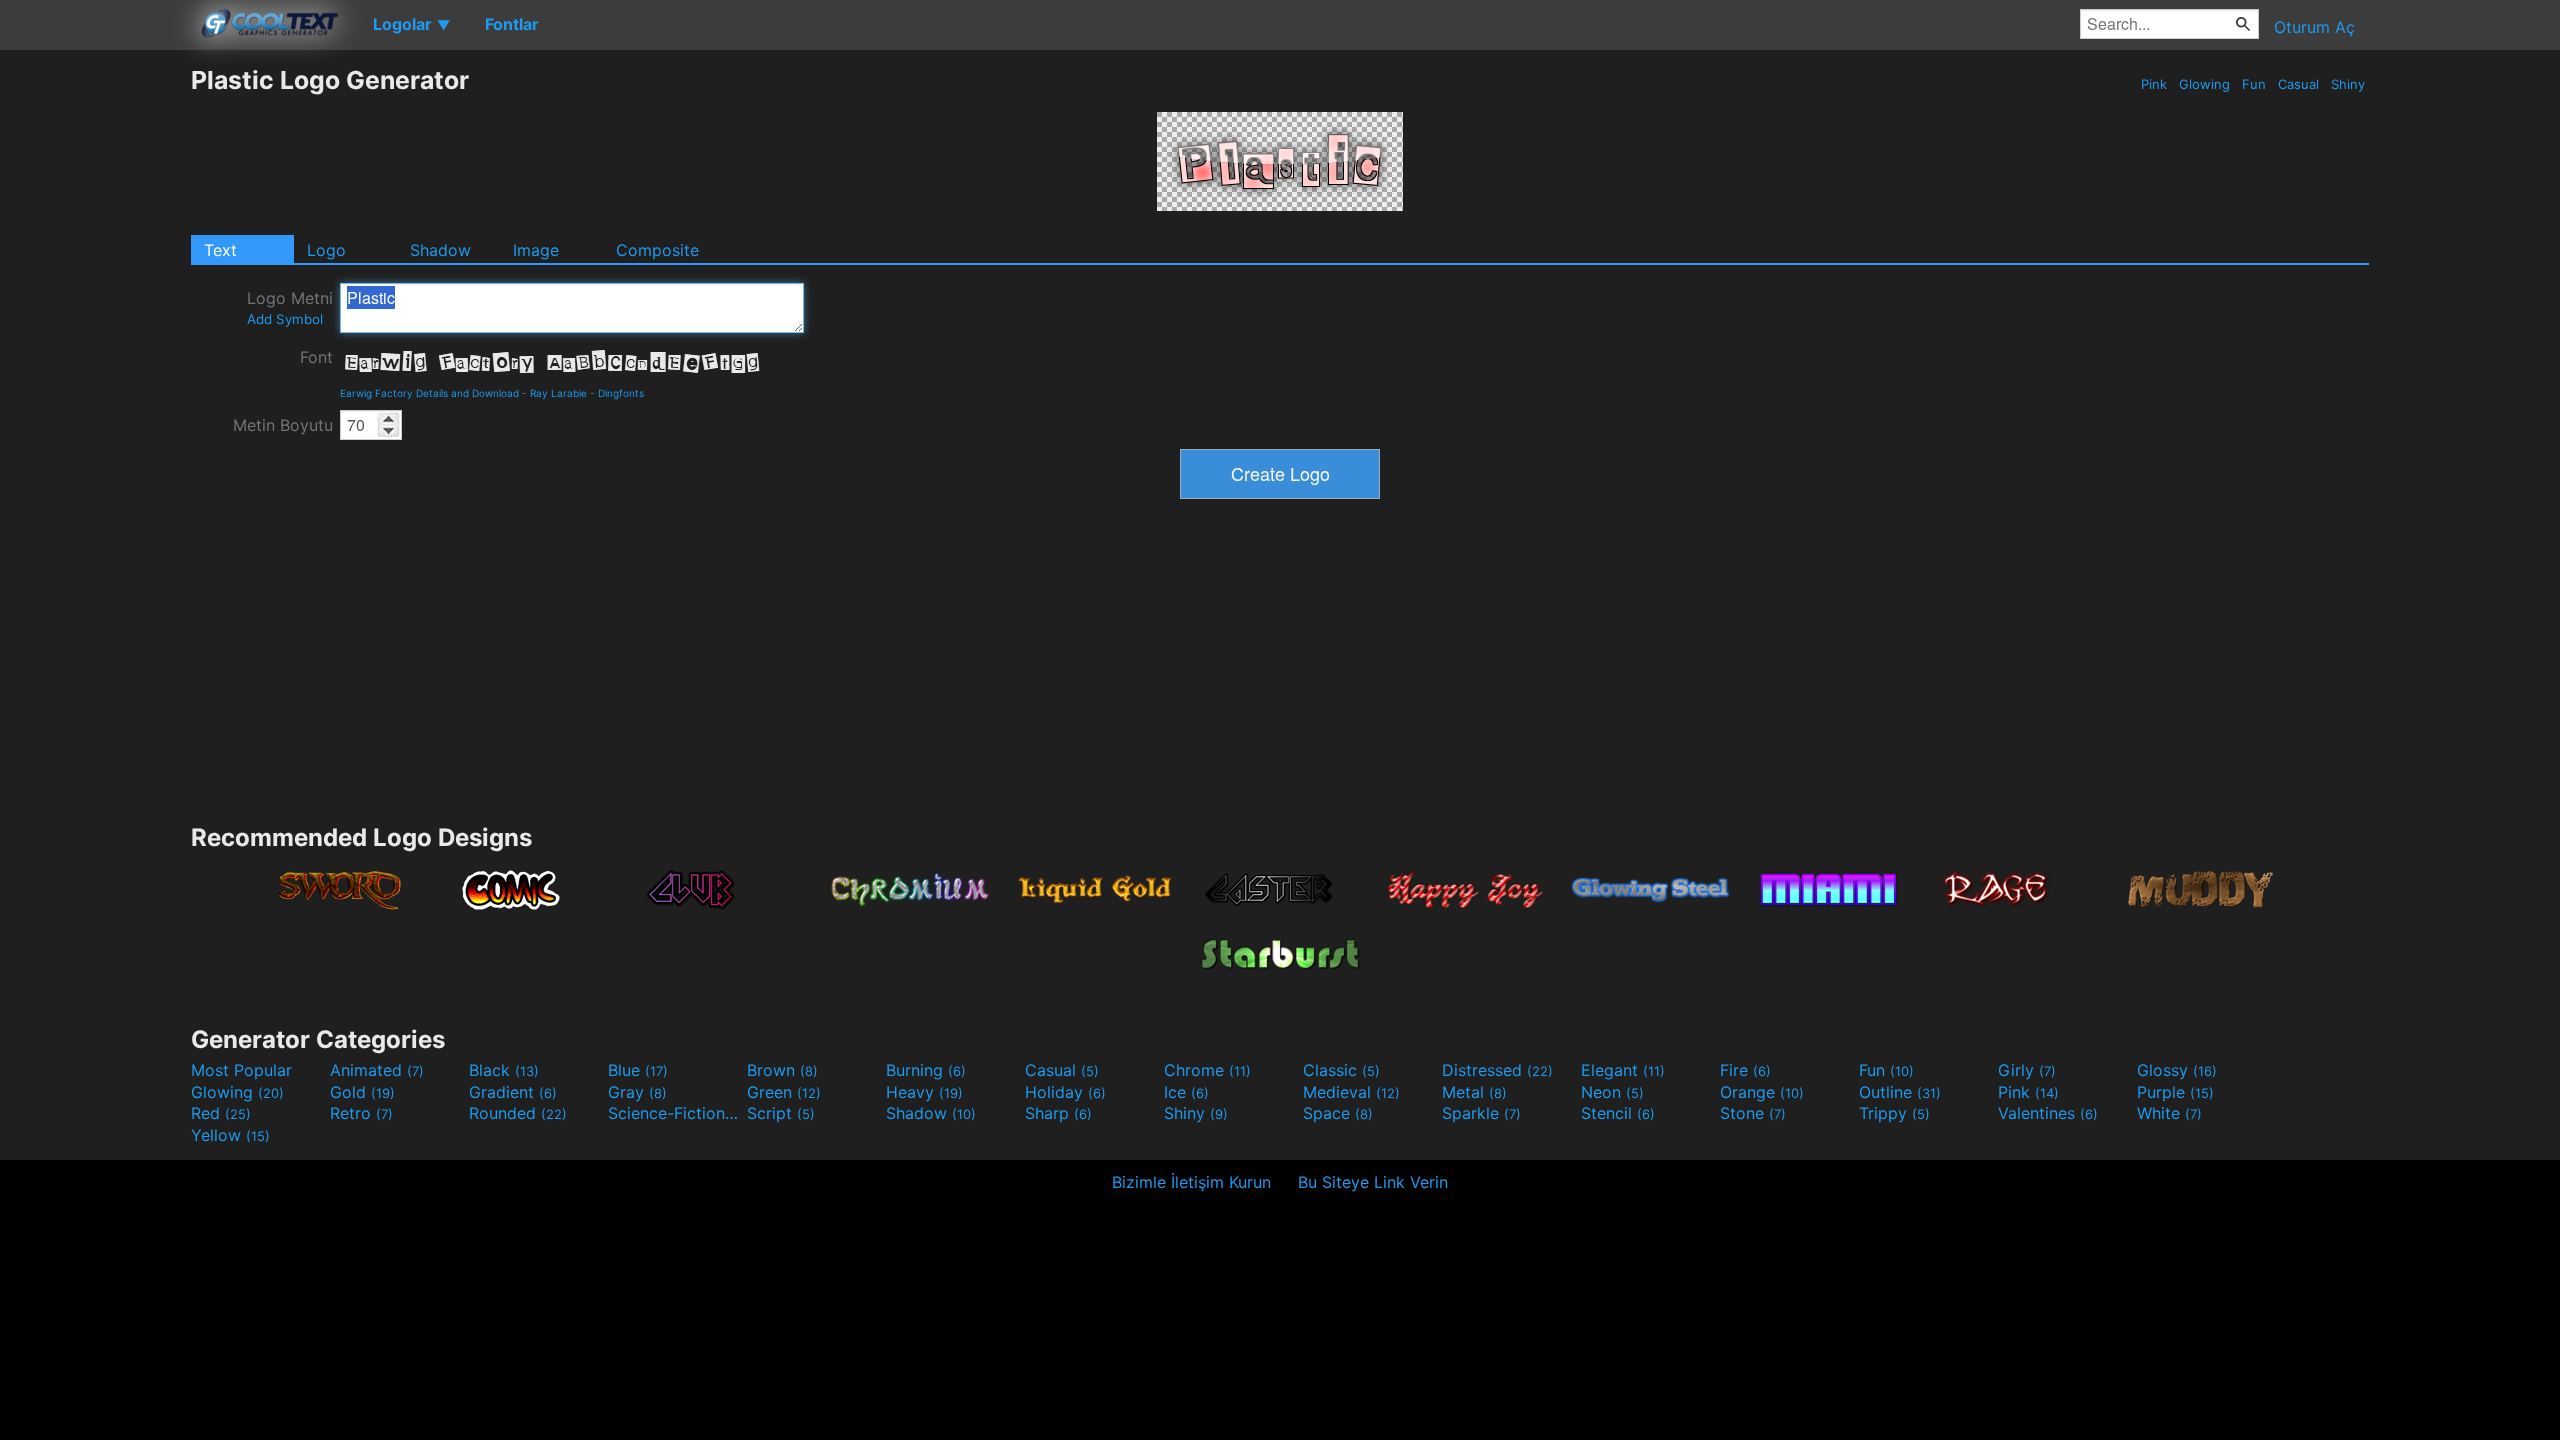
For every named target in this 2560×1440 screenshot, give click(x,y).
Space (1338, 1113)
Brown (782, 1070)
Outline (1900, 1092)
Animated (377, 1070)
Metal (1474, 1092)
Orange (1762, 1092)
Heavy (924, 1092)
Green (784, 1092)
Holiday (1065, 1092)
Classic (1341, 1070)
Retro (361, 1113)
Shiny (2348, 84)
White (2169, 1113)
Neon (1612, 1092)
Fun (2254, 84)
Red (221, 1113)
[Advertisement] (95, 365)
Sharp (1058, 1113)
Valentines (2048, 1113)
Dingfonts (621, 393)
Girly (2027, 1070)
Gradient (513, 1092)
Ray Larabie (558, 393)
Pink (2154, 84)
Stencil (1618, 1113)
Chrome (1207, 1070)
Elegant (1623, 1070)
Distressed (1497, 1070)
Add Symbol (285, 319)
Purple (2175, 1092)
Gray (637, 1092)
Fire (1745, 1070)
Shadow (440, 250)
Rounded (518, 1113)
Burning (926, 1070)
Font (316, 357)
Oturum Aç (2314, 27)
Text (220, 250)
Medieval (1351, 1092)
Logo (326, 250)
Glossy (2177, 1070)
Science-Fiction (675, 1113)
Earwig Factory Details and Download (429, 393)
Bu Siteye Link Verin (1373, 1182)
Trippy (1894, 1113)
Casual (2298, 84)
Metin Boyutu (283, 425)
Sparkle (1481, 1113)
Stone (1753, 1113)
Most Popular (241, 1070)
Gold (362, 1092)
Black (504, 1070)
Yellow (230, 1135)
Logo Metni (290, 307)
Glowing (2204, 84)
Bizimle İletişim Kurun (1191, 1182)
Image (536, 250)
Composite (657, 250)
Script (781, 1113)
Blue (638, 1070)
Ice (1186, 1092)
